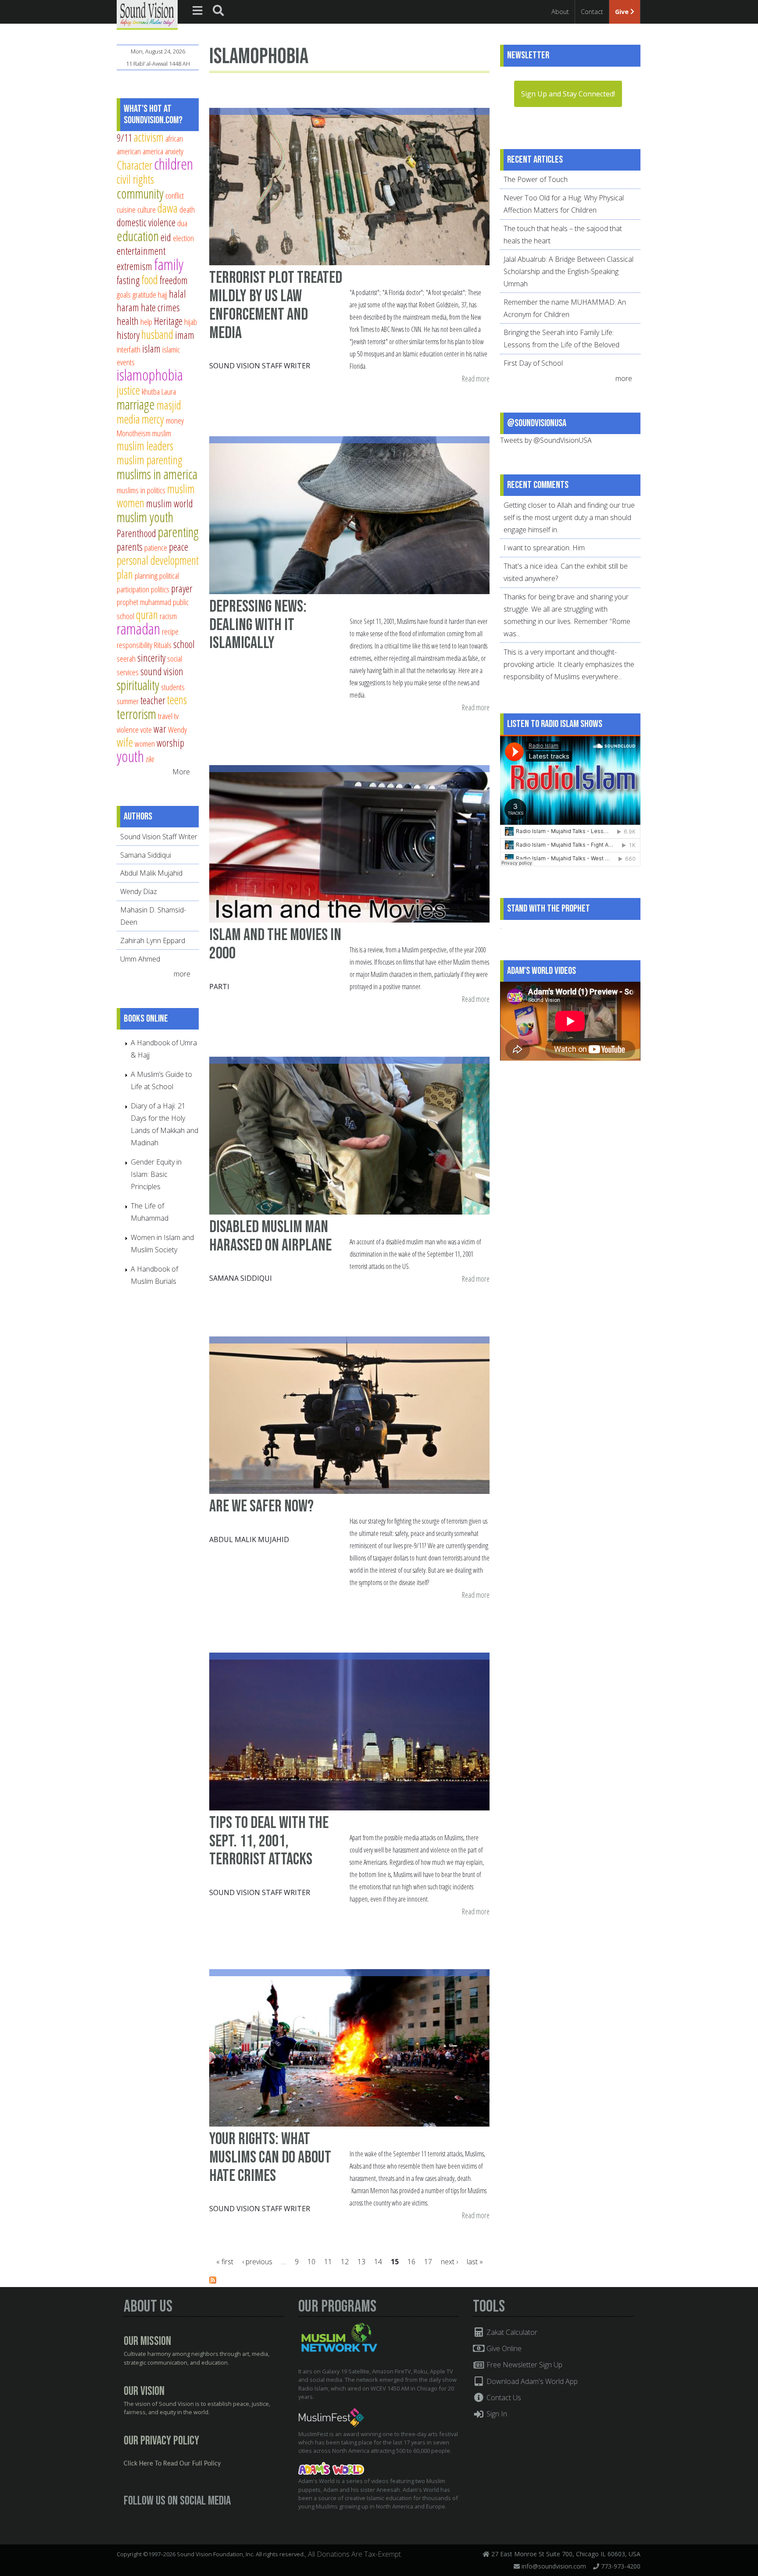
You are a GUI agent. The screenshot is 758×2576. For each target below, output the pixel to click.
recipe (170, 631)
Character (134, 165)
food (150, 280)
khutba (151, 391)
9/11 (124, 138)
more (183, 974)
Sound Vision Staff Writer (260, 366)
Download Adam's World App (531, 2381)
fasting (128, 280)
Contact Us (503, 2398)
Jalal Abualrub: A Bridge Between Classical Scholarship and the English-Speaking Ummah (568, 271)
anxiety (174, 151)
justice (128, 390)
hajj (163, 294)
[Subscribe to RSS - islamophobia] (213, 2281)
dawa (168, 208)
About (560, 12)
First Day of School (533, 363)
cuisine (126, 209)
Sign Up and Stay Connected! (568, 94)
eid (166, 237)
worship (170, 743)
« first (225, 2262)
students (173, 687)
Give (623, 12)
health (128, 321)
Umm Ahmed (140, 959)
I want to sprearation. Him (544, 548)
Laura (169, 391)
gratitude (144, 294)
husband (157, 334)
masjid (169, 405)
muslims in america (157, 474)
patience (156, 547)
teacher (153, 700)
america (153, 151)
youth (130, 756)
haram (128, 307)
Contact (592, 12)
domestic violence (146, 222)
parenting (178, 532)
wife (125, 742)
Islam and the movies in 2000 (275, 944)
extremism (134, 266)
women (145, 743)
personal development (158, 560)
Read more (476, 379)
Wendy (177, 729)
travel (165, 716)
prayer (182, 588)
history (128, 335)
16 (411, 2262)
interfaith (129, 349)
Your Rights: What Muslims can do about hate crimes (270, 2157)
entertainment (141, 251)
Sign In (496, 2414)
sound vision (162, 671)
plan (125, 574)
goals (124, 294)
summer (128, 701)
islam (151, 349)
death (187, 209)
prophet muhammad (144, 602)
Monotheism (134, 433)
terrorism (136, 714)
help (146, 322)
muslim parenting (150, 460)
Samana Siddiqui (241, 1278)
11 (328, 2262)
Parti (219, 987)
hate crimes (160, 307)
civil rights (135, 179)
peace (179, 547)
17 (428, 2262)
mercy (153, 419)
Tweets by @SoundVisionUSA (546, 440)
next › (449, 2262)
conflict (175, 195)
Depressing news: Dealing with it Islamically (258, 625)
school (184, 644)
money (175, 420)
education (138, 236)
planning (146, 575)
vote (146, 729)
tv (176, 716)
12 (345, 2262)
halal (177, 294)
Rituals (163, 645)
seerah (126, 658)
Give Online (503, 2348)
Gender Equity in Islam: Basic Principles (156, 1174)
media (128, 419)
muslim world (170, 503)
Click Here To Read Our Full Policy (172, 2464)
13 (361, 2262)
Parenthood (136, 533)
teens (177, 700)
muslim (162, 433)
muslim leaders (145, 446)
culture (147, 209)
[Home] (147, 14)
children (173, 164)
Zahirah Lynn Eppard (153, 941)
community (140, 193)
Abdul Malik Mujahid (249, 1539)
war (160, 729)
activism (149, 137)
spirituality (138, 685)
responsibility (134, 645)
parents (130, 547)
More (181, 772)
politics (160, 589)
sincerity (151, 658)
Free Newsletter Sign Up (524, 2365)
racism (168, 616)
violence (128, 729)
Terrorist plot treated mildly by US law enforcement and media (276, 305)
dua (182, 223)
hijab (191, 322)
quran (147, 615)
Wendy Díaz (139, 891)
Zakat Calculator (511, 2332)
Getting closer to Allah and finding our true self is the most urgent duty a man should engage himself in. (569, 517)
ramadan (138, 629)
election (183, 238)
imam (185, 335)
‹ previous (257, 2262)
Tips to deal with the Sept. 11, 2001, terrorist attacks (269, 1841)
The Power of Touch (536, 179)
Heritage (168, 321)
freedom (174, 280)
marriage (136, 404)
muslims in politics (141, 490)
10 (311, 2262)
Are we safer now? (261, 1506)
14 (378, 2262)
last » (475, 2262)
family (169, 264)
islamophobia (150, 375)
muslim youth (145, 517)
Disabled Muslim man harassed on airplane (270, 1236)
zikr (150, 759)
